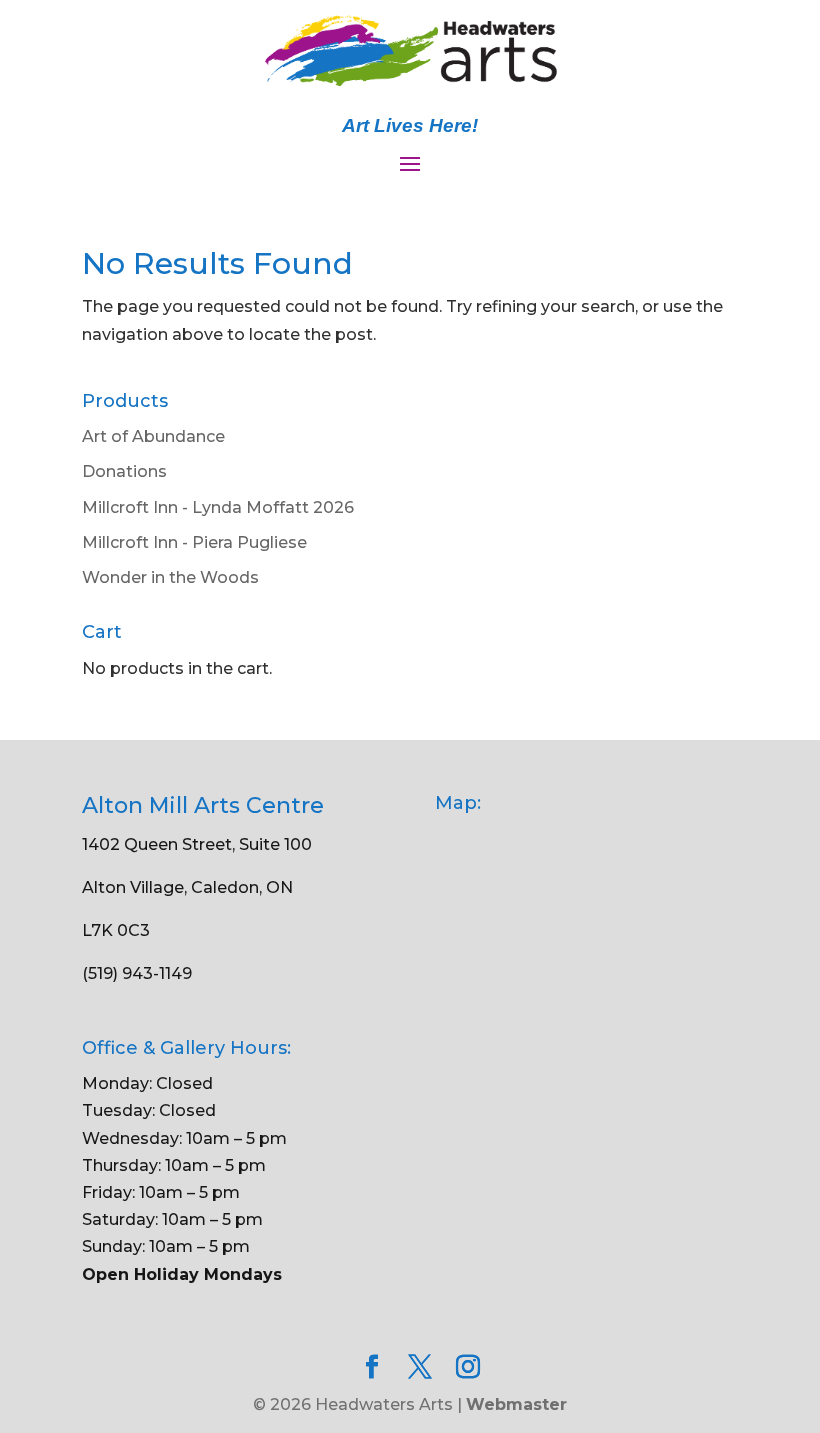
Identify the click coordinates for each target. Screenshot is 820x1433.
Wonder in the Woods (170, 577)
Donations (124, 471)
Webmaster (516, 1404)
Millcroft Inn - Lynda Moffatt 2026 (218, 507)
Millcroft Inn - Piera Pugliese (194, 542)
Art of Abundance (153, 436)
